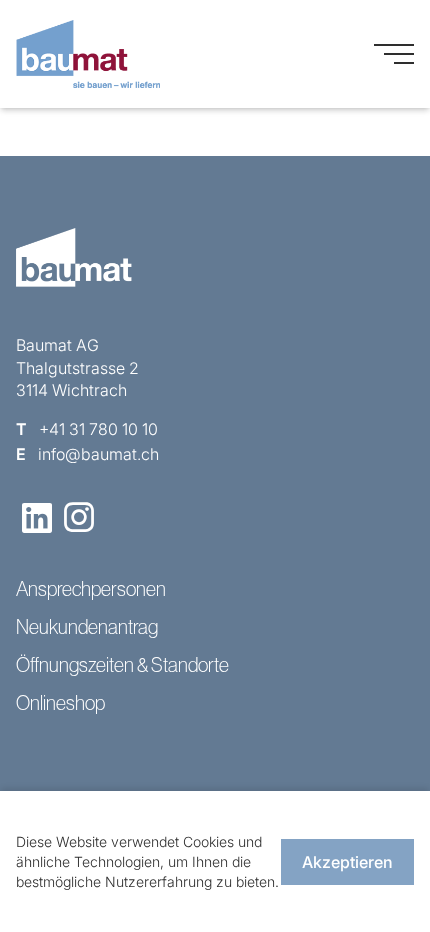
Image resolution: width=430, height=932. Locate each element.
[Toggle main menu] (394, 54)
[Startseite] (88, 54)
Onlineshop (60, 703)
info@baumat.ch (98, 454)
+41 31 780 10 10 (98, 429)
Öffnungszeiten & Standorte (122, 665)
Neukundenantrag (87, 627)
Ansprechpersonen (91, 589)
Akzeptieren (347, 862)
